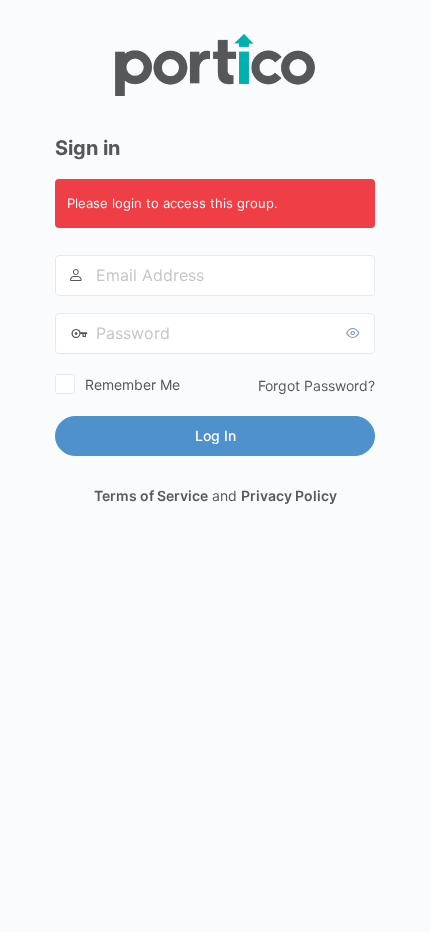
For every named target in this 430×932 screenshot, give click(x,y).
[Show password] (355, 333)
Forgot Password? (316, 385)
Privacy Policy (289, 495)
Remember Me (132, 384)
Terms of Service (151, 495)
